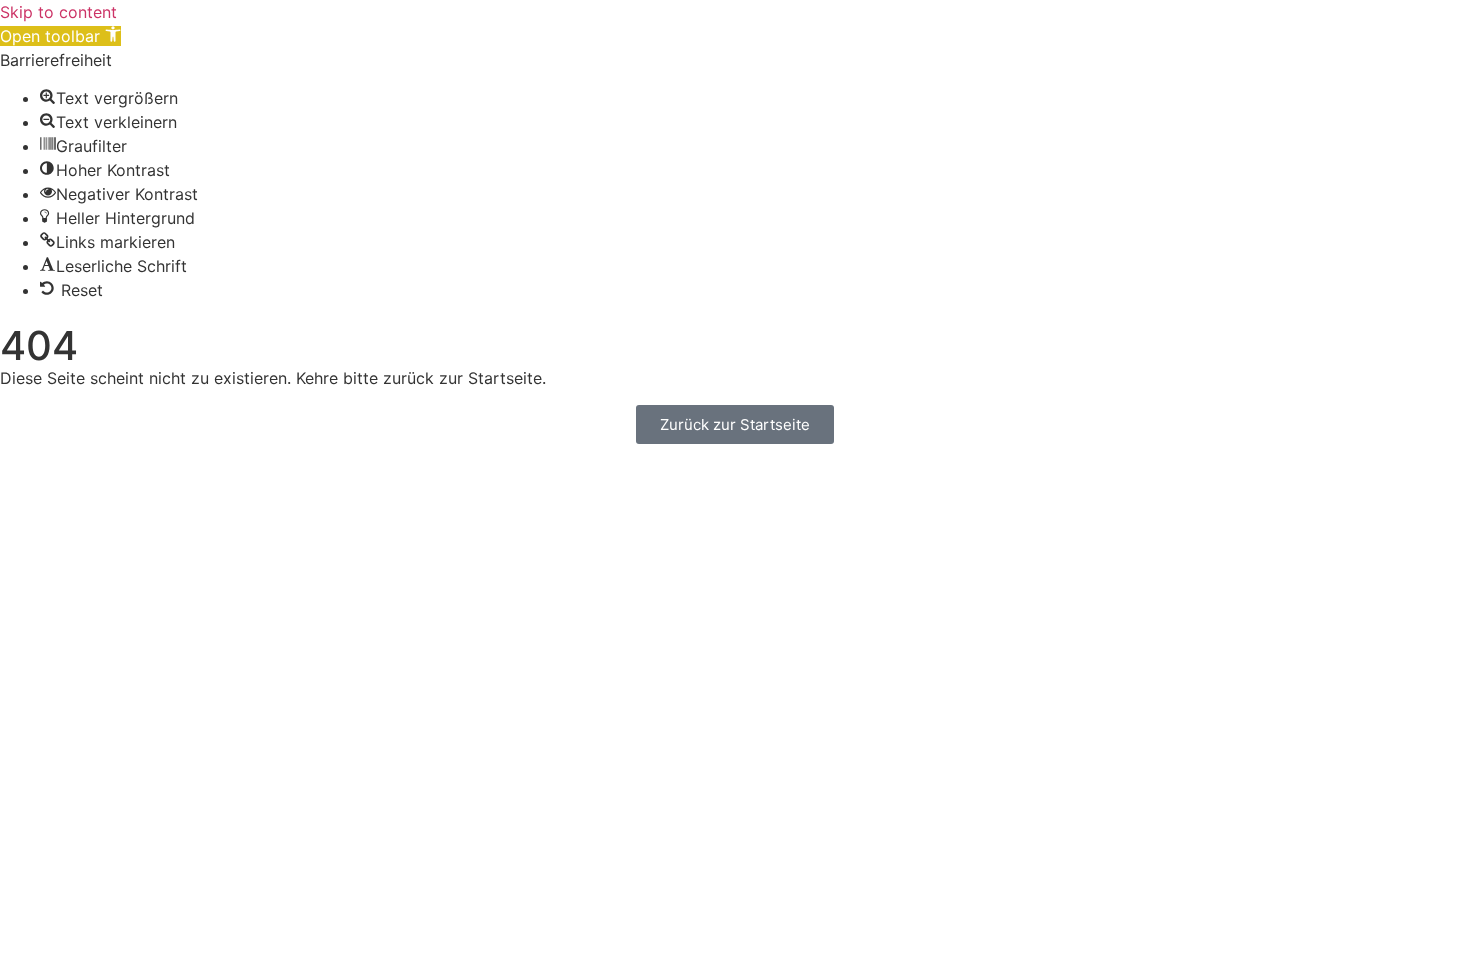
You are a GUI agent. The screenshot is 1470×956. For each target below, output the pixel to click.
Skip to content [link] (58, 12)
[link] (60, 36)
